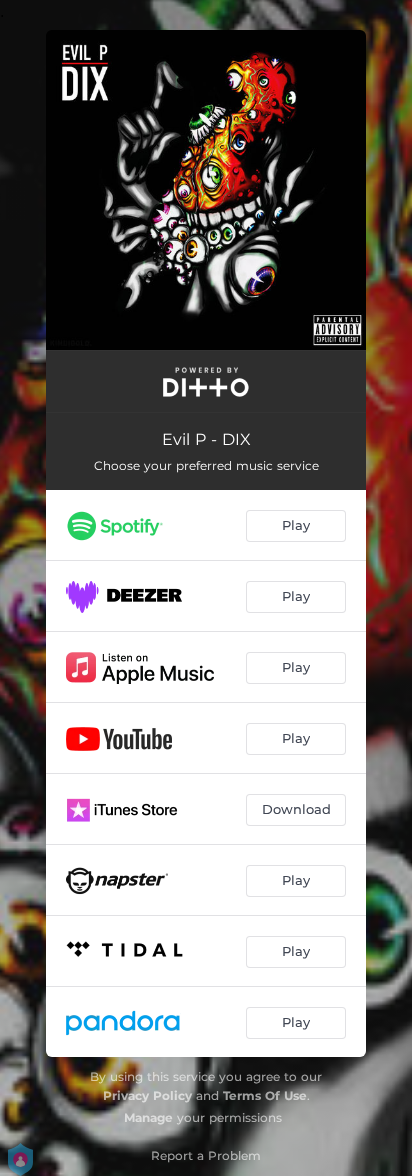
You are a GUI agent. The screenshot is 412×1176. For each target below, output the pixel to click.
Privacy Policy (147, 1095)
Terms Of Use (265, 1095)
